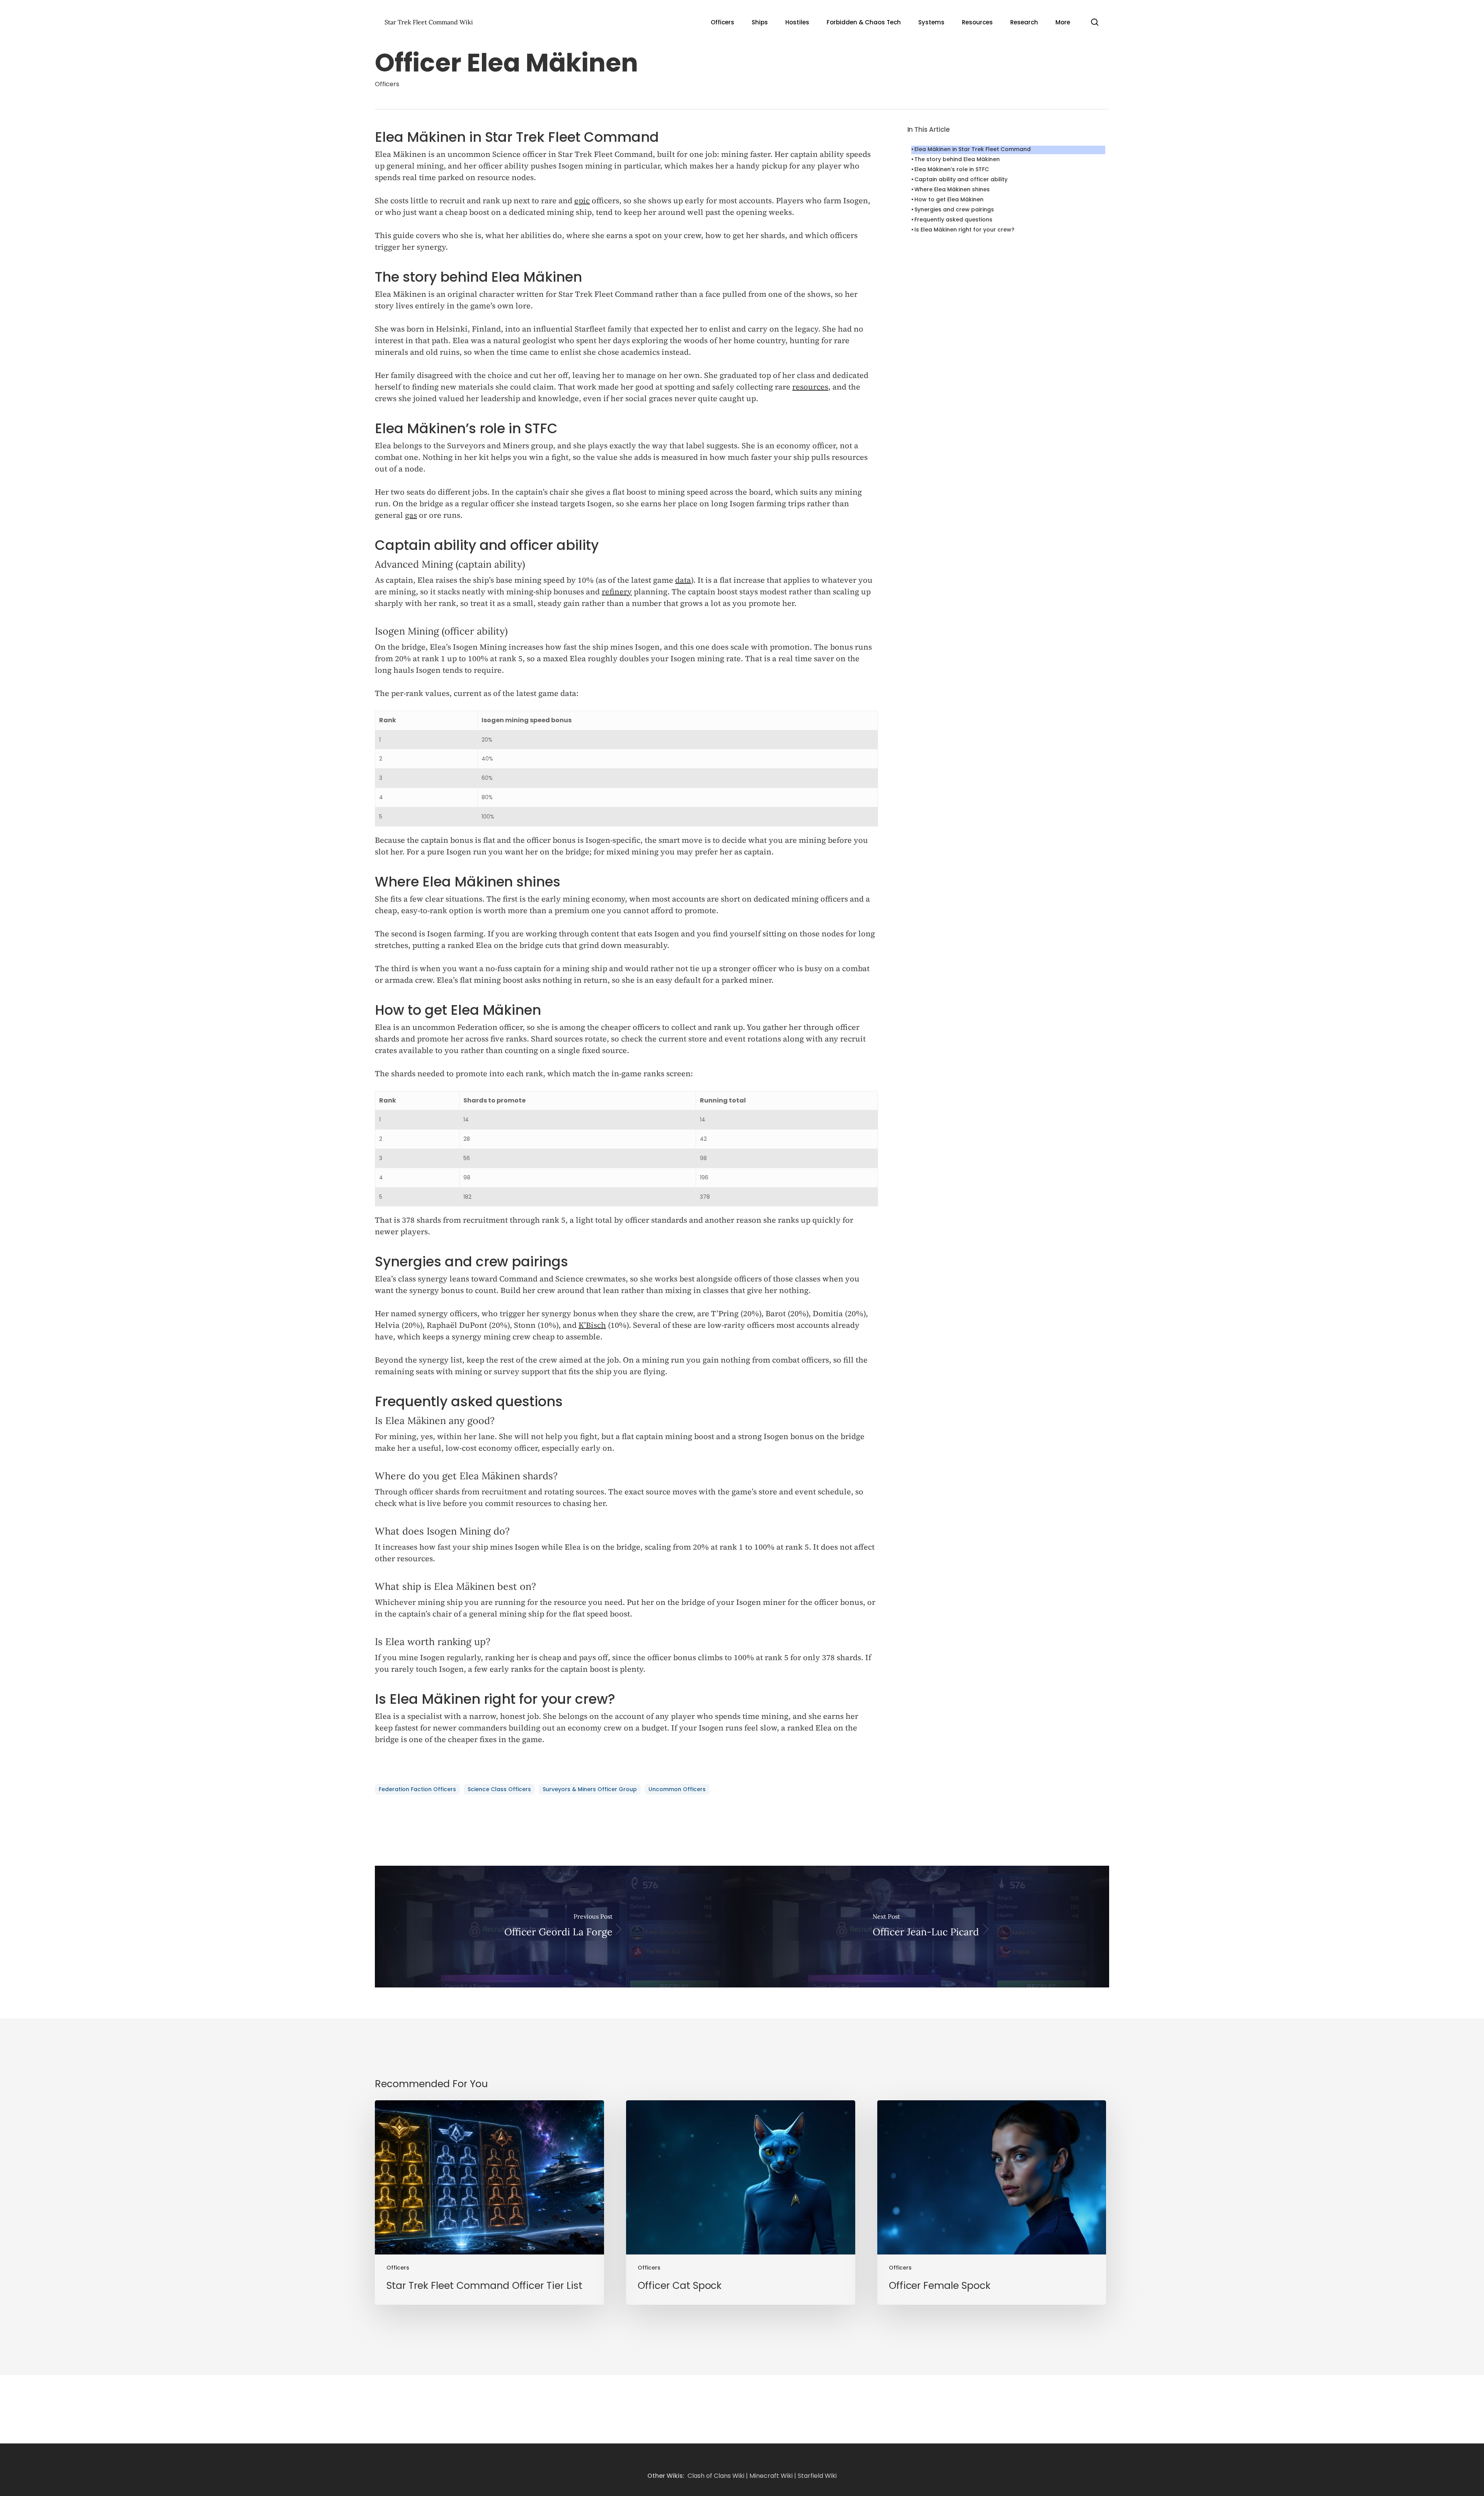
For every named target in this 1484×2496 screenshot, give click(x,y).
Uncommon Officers (677, 1789)
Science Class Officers (499, 1789)
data (683, 580)
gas (411, 515)
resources (810, 387)
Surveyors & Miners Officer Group (590, 1789)
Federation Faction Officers (417, 1789)
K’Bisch (592, 1325)
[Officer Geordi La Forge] (558, 1927)
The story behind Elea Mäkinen (957, 159)
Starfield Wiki (817, 2476)
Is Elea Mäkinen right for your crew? (964, 230)
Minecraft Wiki (771, 2476)
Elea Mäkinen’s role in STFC (952, 169)
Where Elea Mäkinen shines (952, 189)
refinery (617, 592)
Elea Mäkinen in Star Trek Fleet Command (973, 149)
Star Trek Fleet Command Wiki (429, 22)
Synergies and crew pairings (954, 209)
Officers (387, 84)
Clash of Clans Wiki (716, 2476)
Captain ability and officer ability (961, 179)
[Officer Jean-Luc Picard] (926, 1927)
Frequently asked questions (953, 219)
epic (582, 201)
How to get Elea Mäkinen (949, 199)
